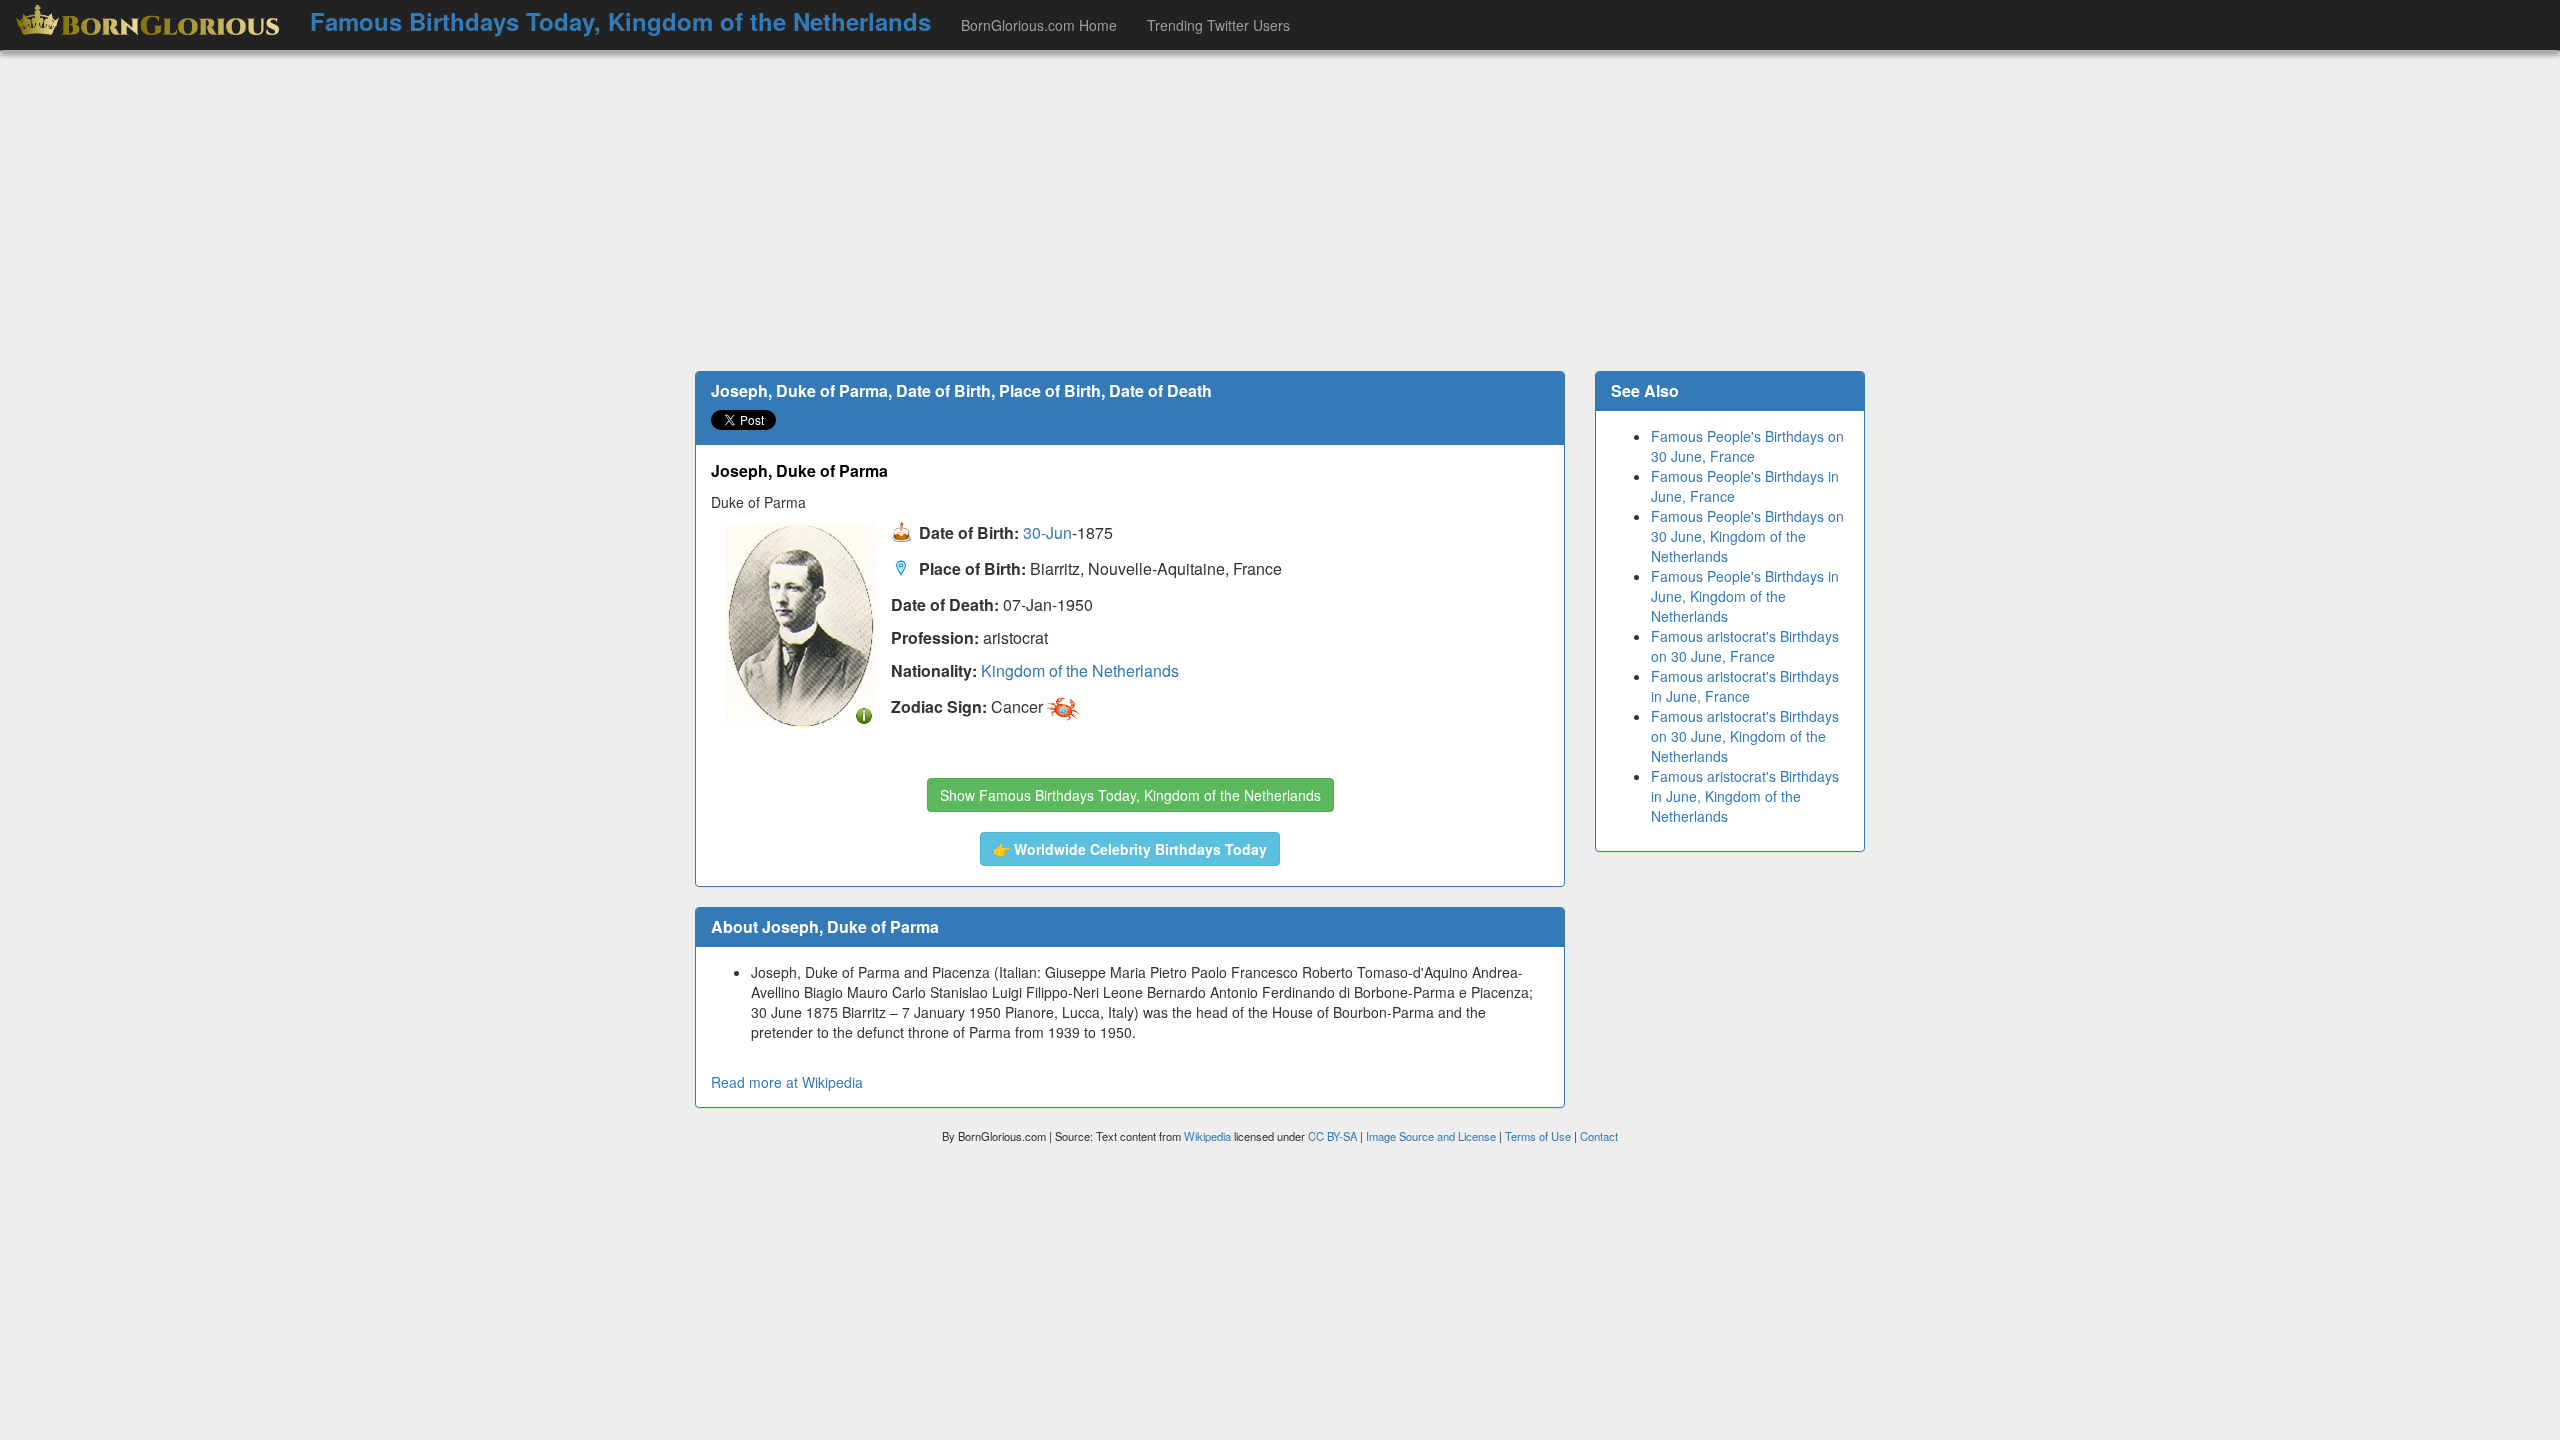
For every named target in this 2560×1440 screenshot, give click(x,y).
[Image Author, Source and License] (864, 714)
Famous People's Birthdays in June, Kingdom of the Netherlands (1745, 596)
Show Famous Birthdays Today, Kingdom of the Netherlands (1130, 795)
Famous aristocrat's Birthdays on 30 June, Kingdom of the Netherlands (1745, 736)
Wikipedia (1207, 1136)
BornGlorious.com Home (1039, 25)
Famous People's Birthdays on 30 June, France (1747, 446)
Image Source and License (1431, 1136)
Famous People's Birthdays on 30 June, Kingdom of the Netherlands (1747, 536)
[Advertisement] (1280, 211)
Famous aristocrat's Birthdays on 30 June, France (1745, 646)
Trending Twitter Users (1218, 25)
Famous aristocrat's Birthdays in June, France (1745, 686)
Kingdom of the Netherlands (1080, 670)
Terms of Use (1539, 1136)
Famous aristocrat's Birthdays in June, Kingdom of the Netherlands (1745, 796)
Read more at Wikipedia (787, 1082)
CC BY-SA (1332, 1136)
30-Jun (1047, 533)
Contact (1599, 1136)
